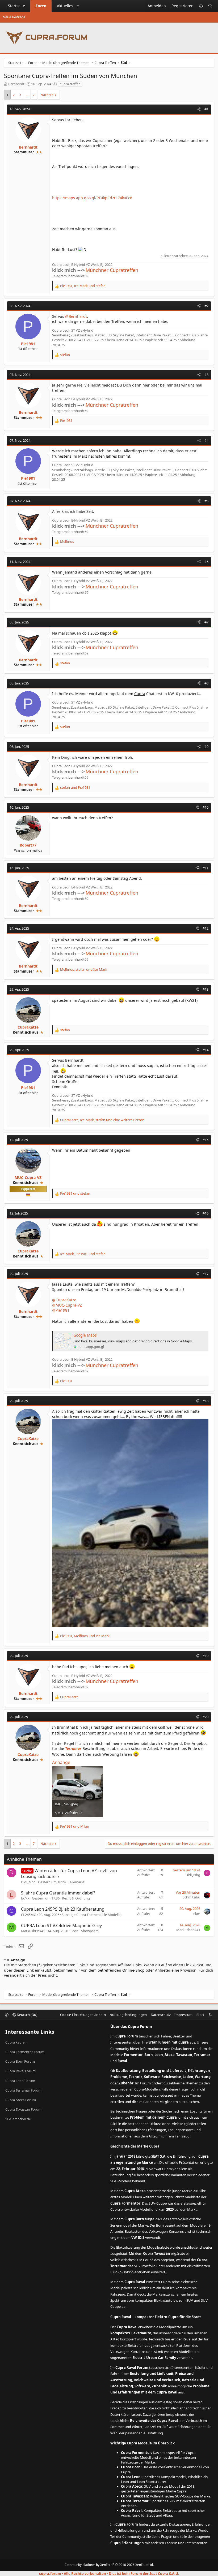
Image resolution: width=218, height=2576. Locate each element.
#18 (206, 1401)
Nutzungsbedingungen (128, 2015)
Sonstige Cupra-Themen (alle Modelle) (92, 1915)
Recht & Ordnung (76, 1898)
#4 (206, 440)
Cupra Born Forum (20, 2061)
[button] (78, 6)
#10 (206, 807)
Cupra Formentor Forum (25, 2052)
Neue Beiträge (14, 17)
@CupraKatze (64, 1300)
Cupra (140, 694)
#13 (206, 989)
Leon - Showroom (85, 1931)
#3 (206, 375)
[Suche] (210, 6)
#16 (206, 1213)
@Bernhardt (76, 316)
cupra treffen (70, 84)
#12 (206, 928)
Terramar (73, 1748)
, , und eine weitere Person (102, 1120)
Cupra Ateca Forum (21, 2100)
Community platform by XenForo (109, 2565)
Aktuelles (65, 6)
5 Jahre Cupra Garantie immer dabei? (58, 1893)
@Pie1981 (61, 1310)
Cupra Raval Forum (20, 2071)
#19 (206, 1656)
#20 (206, 1717)
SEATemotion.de (18, 2119)
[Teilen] (199, 109)
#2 (206, 306)
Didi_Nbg (28, 1882)
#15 (206, 1140)
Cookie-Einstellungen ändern (83, 2015)
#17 (206, 1274)
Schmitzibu (191, 1897)
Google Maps (85, 1335)
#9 (206, 747)
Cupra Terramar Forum (23, 2090)
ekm (197, 1914)
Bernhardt (16, 84)
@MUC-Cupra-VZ (67, 1305)
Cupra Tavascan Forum (23, 2109)
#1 (206, 109)
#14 (206, 1050)
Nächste (47, 95)
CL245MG (29, 1915)
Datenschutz (161, 2015)
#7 (206, 622)
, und (83, 286)
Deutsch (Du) (27, 2015)
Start (200, 2015)
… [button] (27, 95)
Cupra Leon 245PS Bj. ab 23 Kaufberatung (63, 1909)
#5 (206, 501)
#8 (206, 683)
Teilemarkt (76, 1882)
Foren (41, 6)
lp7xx (25, 1898)
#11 (206, 868)
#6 (206, 562)
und (75, 787)
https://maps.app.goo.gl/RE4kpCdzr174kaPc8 (92, 198)
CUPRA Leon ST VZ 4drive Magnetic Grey (61, 1926)
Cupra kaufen (16, 2042)
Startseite (16, 6)
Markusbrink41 (33, 1931)
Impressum (183, 2015)
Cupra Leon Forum (20, 2081)
